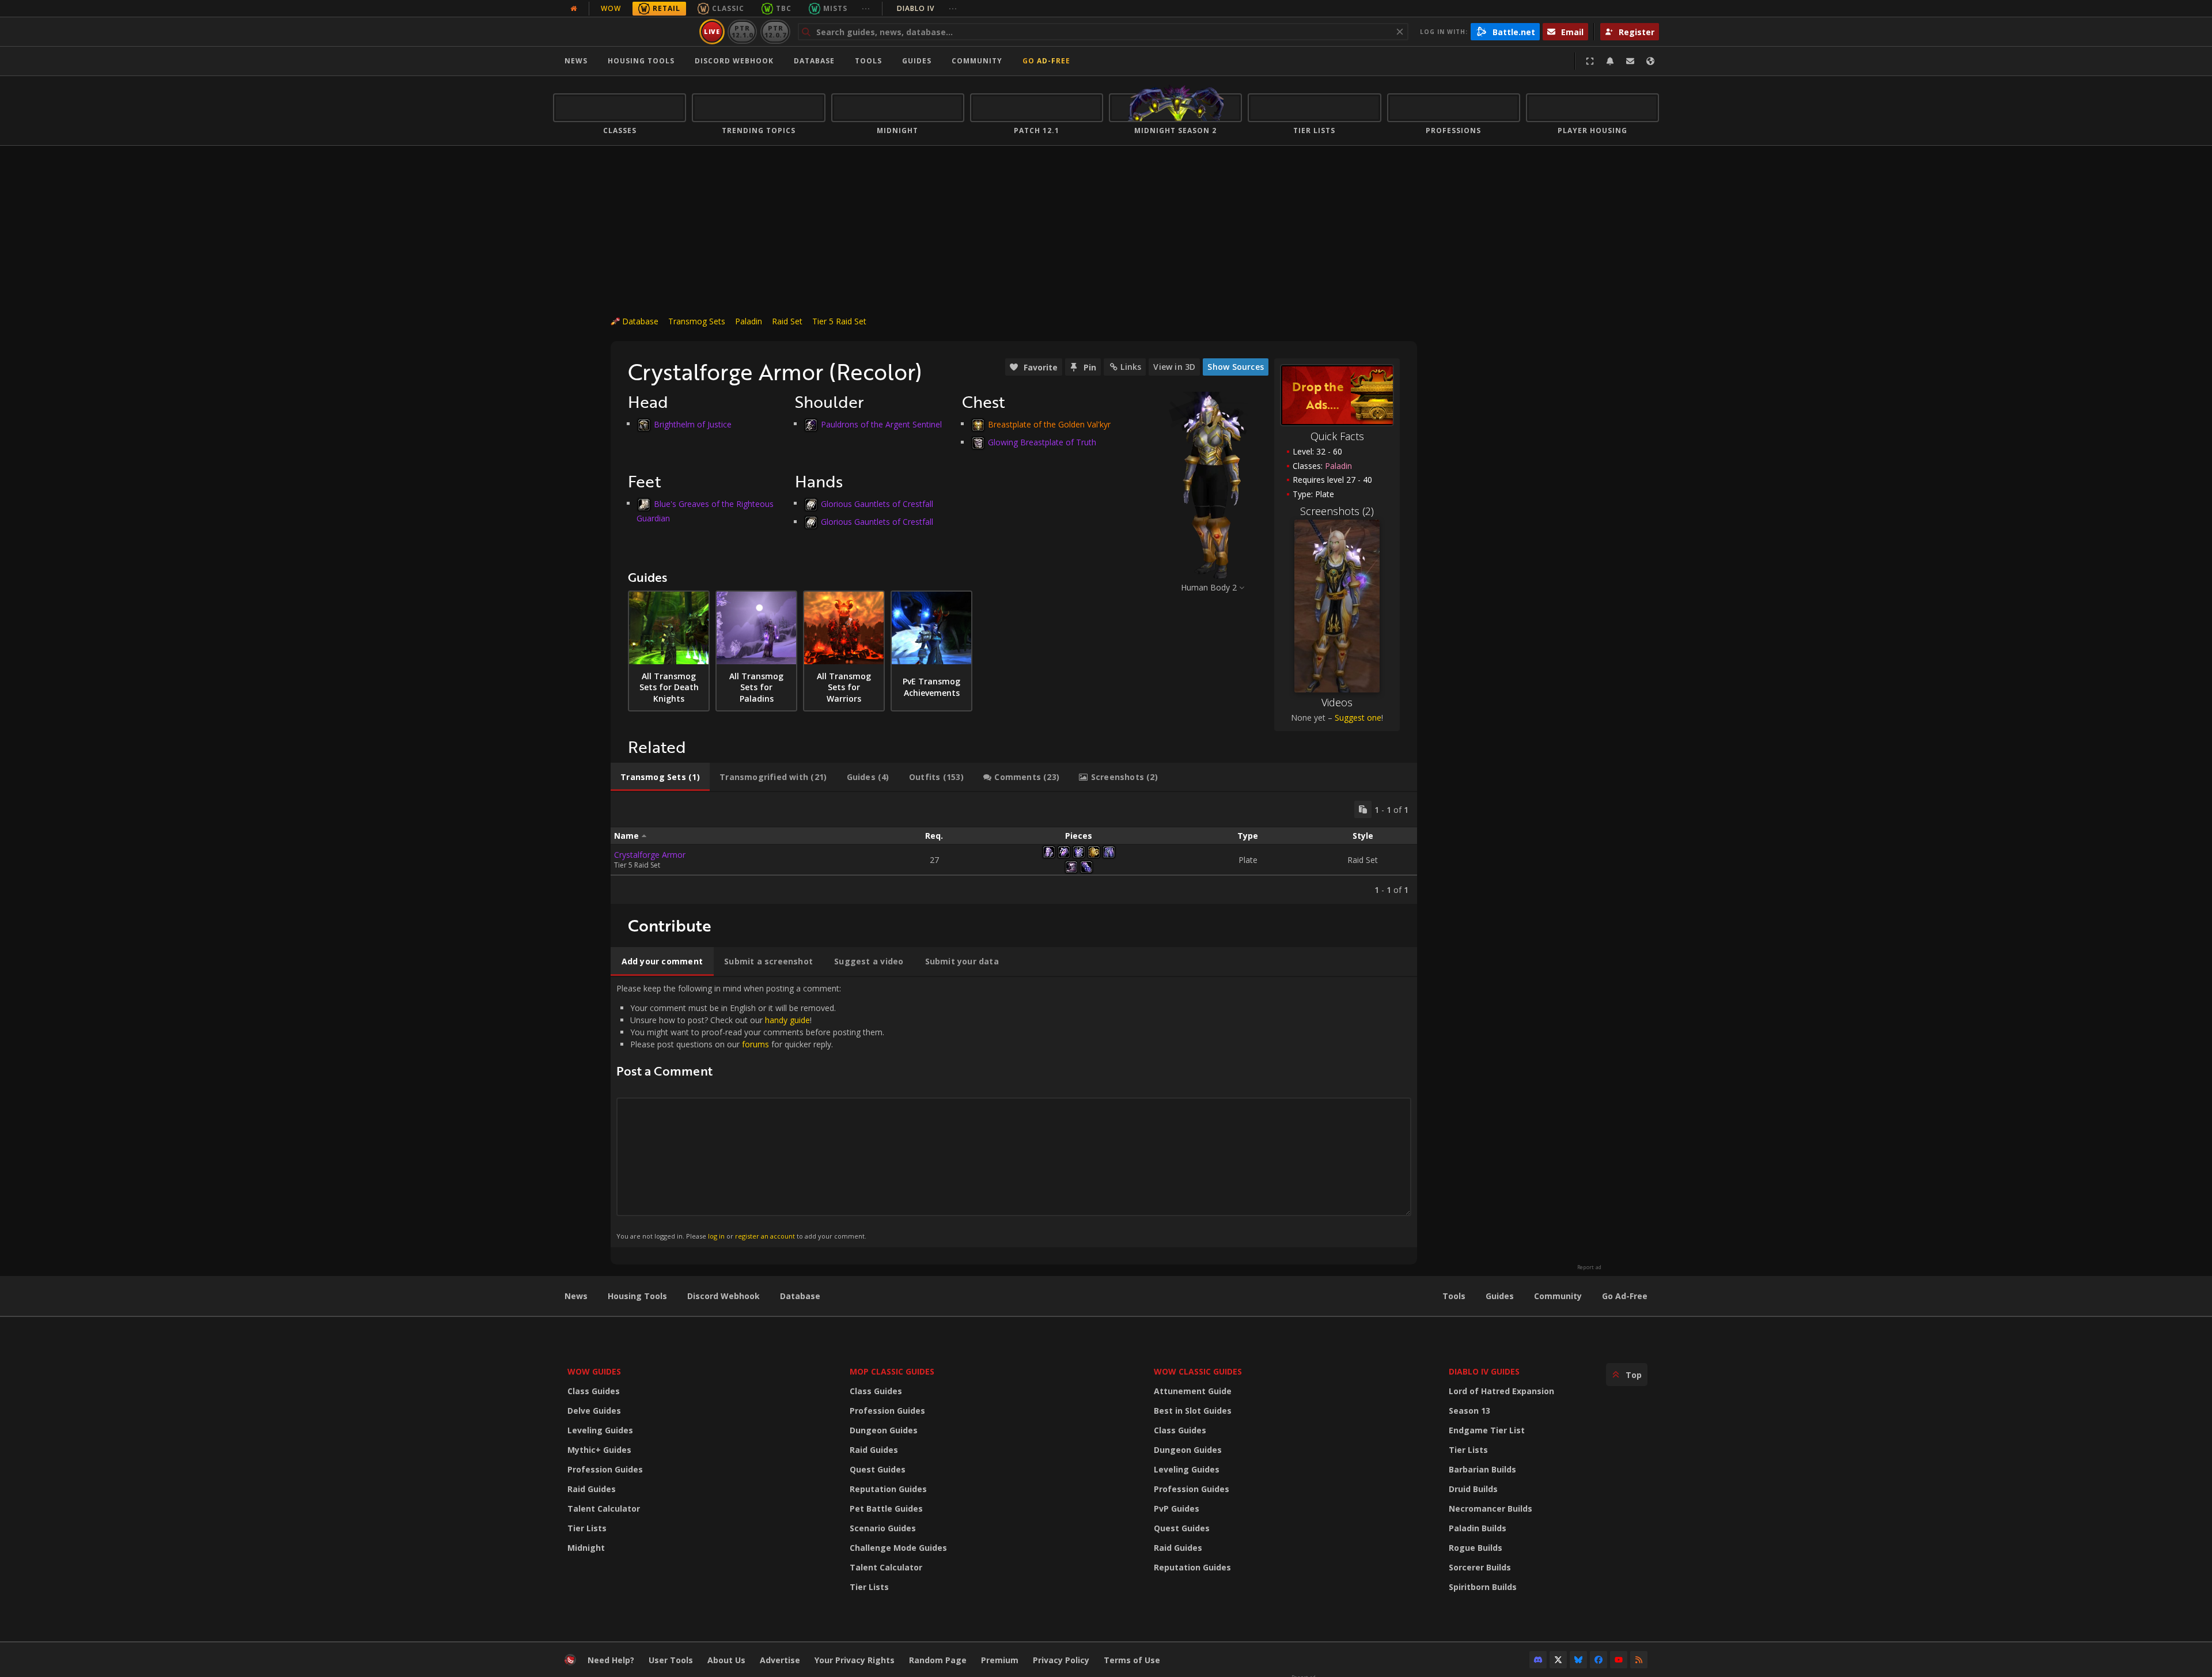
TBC (784, 8)
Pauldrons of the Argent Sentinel (881, 424)
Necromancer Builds (1491, 1508)
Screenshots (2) (1337, 511)
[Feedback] (1630, 61)
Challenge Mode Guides (898, 1548)
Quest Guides (878, 1469)
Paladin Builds (1478, 1528)
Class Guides (594, 1391)
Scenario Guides (883, 1528)
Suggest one (1358, 718)
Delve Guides (594, 1411)
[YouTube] (1619, 1660)
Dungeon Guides (884, 1430)
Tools (1454, 1296)
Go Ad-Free (1046, 61)
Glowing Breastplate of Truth (1042, 442)
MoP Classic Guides (892, 1371)
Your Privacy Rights (855, 1660)
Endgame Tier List (1487, 1430)
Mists (835, 8)
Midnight (586, 1548)
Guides (917, 61)
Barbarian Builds (1482, 1469)
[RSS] (1639, 1660)
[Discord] (1538, 1660)
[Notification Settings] (1610, 61)
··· (866, 8)
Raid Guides (592, 1489)
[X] (1558, 1660)
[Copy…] (1363, 809)
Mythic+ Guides (599, 1450)
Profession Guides (605, 1469)
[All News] (574, 9)
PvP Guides (1177, 1508)
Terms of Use (1132, 1660)
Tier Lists (587, 1528)
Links (1131, 367)
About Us (726, 1660)
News (576, 61)
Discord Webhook (734, 61)
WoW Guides (594, 1371)
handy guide (787, 1020)
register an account (765, 1236)
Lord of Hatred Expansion (1501, 1391)
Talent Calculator (604, 1508)
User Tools (671, 1660)
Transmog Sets (697, 321)
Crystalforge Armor (650, 855)
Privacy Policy (1061, 1660)
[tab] (660, 777)
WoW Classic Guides (1198, 1371)
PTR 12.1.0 (742, 31)
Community (977, 61)
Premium (1000, 1660)
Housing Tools (637, 1296)
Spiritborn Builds (1483, 1587)
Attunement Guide (1193, 1391)
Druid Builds (1473, 1489)
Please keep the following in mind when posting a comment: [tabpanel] (750, 1112)
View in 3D (1174, 367)
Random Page (938, 1660)
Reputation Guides (888, 1489)
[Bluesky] (1578, 1660)
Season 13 (1469, 1411)
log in (716, 1236)
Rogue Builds (1476, 1548)
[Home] (624, 32)
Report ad (1589, 1267)
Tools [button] (868, 61)
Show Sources (1236, 367)
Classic (728, 8)
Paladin (749, 321)
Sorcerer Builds (1480, 1567)
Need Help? (611, 1660)
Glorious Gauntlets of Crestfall (877, 503)
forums (755, 1044)
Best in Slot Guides (1193, 1411)
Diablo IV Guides (1484, 1371)
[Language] (1650, 61)
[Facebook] (1599, 1660)
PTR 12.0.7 (775, 31)
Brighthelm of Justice (693, 424)
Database (814, 61)
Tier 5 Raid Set (839, 321)
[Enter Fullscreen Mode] (1590, 61)
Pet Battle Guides (886, 1508)
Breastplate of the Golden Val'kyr (1049, 424)
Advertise (780, 1660)
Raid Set (787, 321)
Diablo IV (927, 8)
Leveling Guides (600, 1430)
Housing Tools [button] (641, 61)
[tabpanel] (1014, 848)
